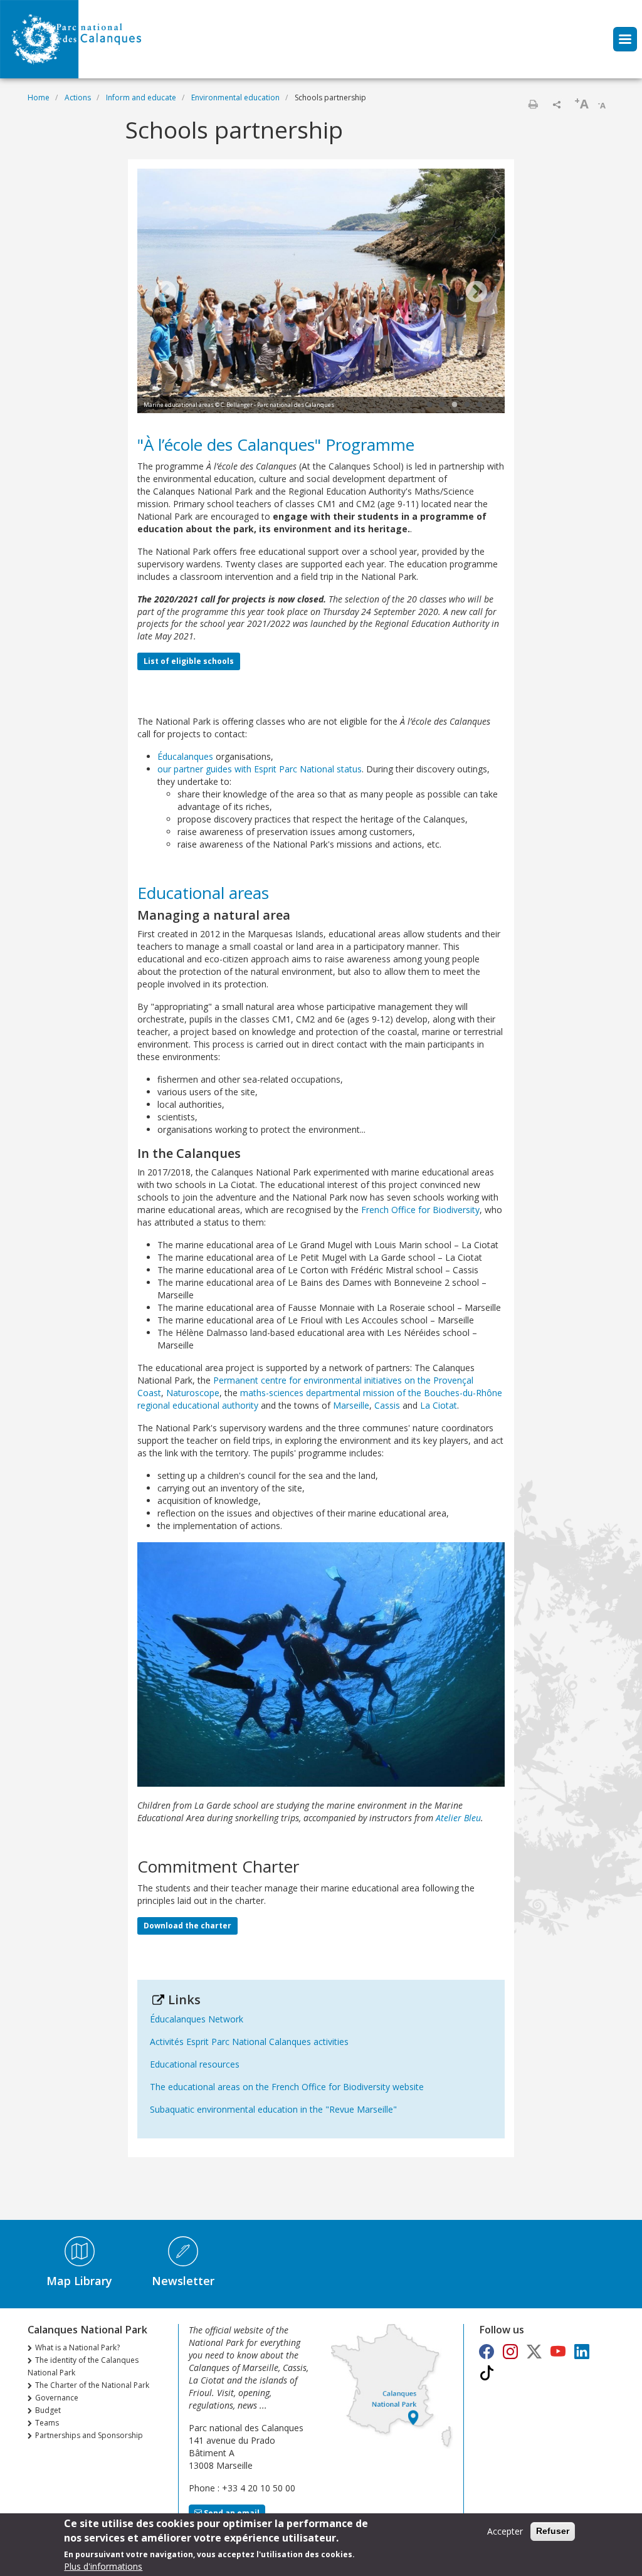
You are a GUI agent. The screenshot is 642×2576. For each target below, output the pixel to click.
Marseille (351, 1405)
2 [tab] (442, 405)
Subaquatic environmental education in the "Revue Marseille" (273, 2109)
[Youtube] (558, 2351)
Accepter (505, 2531)
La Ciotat (439, 1405)
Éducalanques (185, 756)
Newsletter (183, 2281)
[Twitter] (534, 2351)
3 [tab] (455, 405)
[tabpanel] (321, 293)
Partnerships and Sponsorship (89, 2435)
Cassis (388, 1405)
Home (39, 97)
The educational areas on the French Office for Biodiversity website (287, 2087)
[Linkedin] (582, 2351)
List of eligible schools (189, 661)
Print (533, 104)
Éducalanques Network (197, 2019)
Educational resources (195, 2064)
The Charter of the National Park (92, 2385)
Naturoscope (193, 1393)
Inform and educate (141, 97)
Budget (48, 2410)
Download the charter (187, 1926)
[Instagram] (510, 2351)
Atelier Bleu (458, 1818)
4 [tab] (467, 405)
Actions (78, 97)
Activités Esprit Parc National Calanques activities (249, 2042)
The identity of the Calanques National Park (83, 2366)
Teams (47, 2423)
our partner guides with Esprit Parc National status (260, 769)
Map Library (79, 2281)
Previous (166, 293)
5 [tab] (480, 405)
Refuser (553, 2531)
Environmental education (235, 97)
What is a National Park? (77, 2347)
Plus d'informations (103, 2566)
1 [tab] (429, 405)
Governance (57, 2398)
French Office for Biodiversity (420, 1210)
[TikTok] (487, 2373)
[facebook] (487, 2351)
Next (476, 293)
